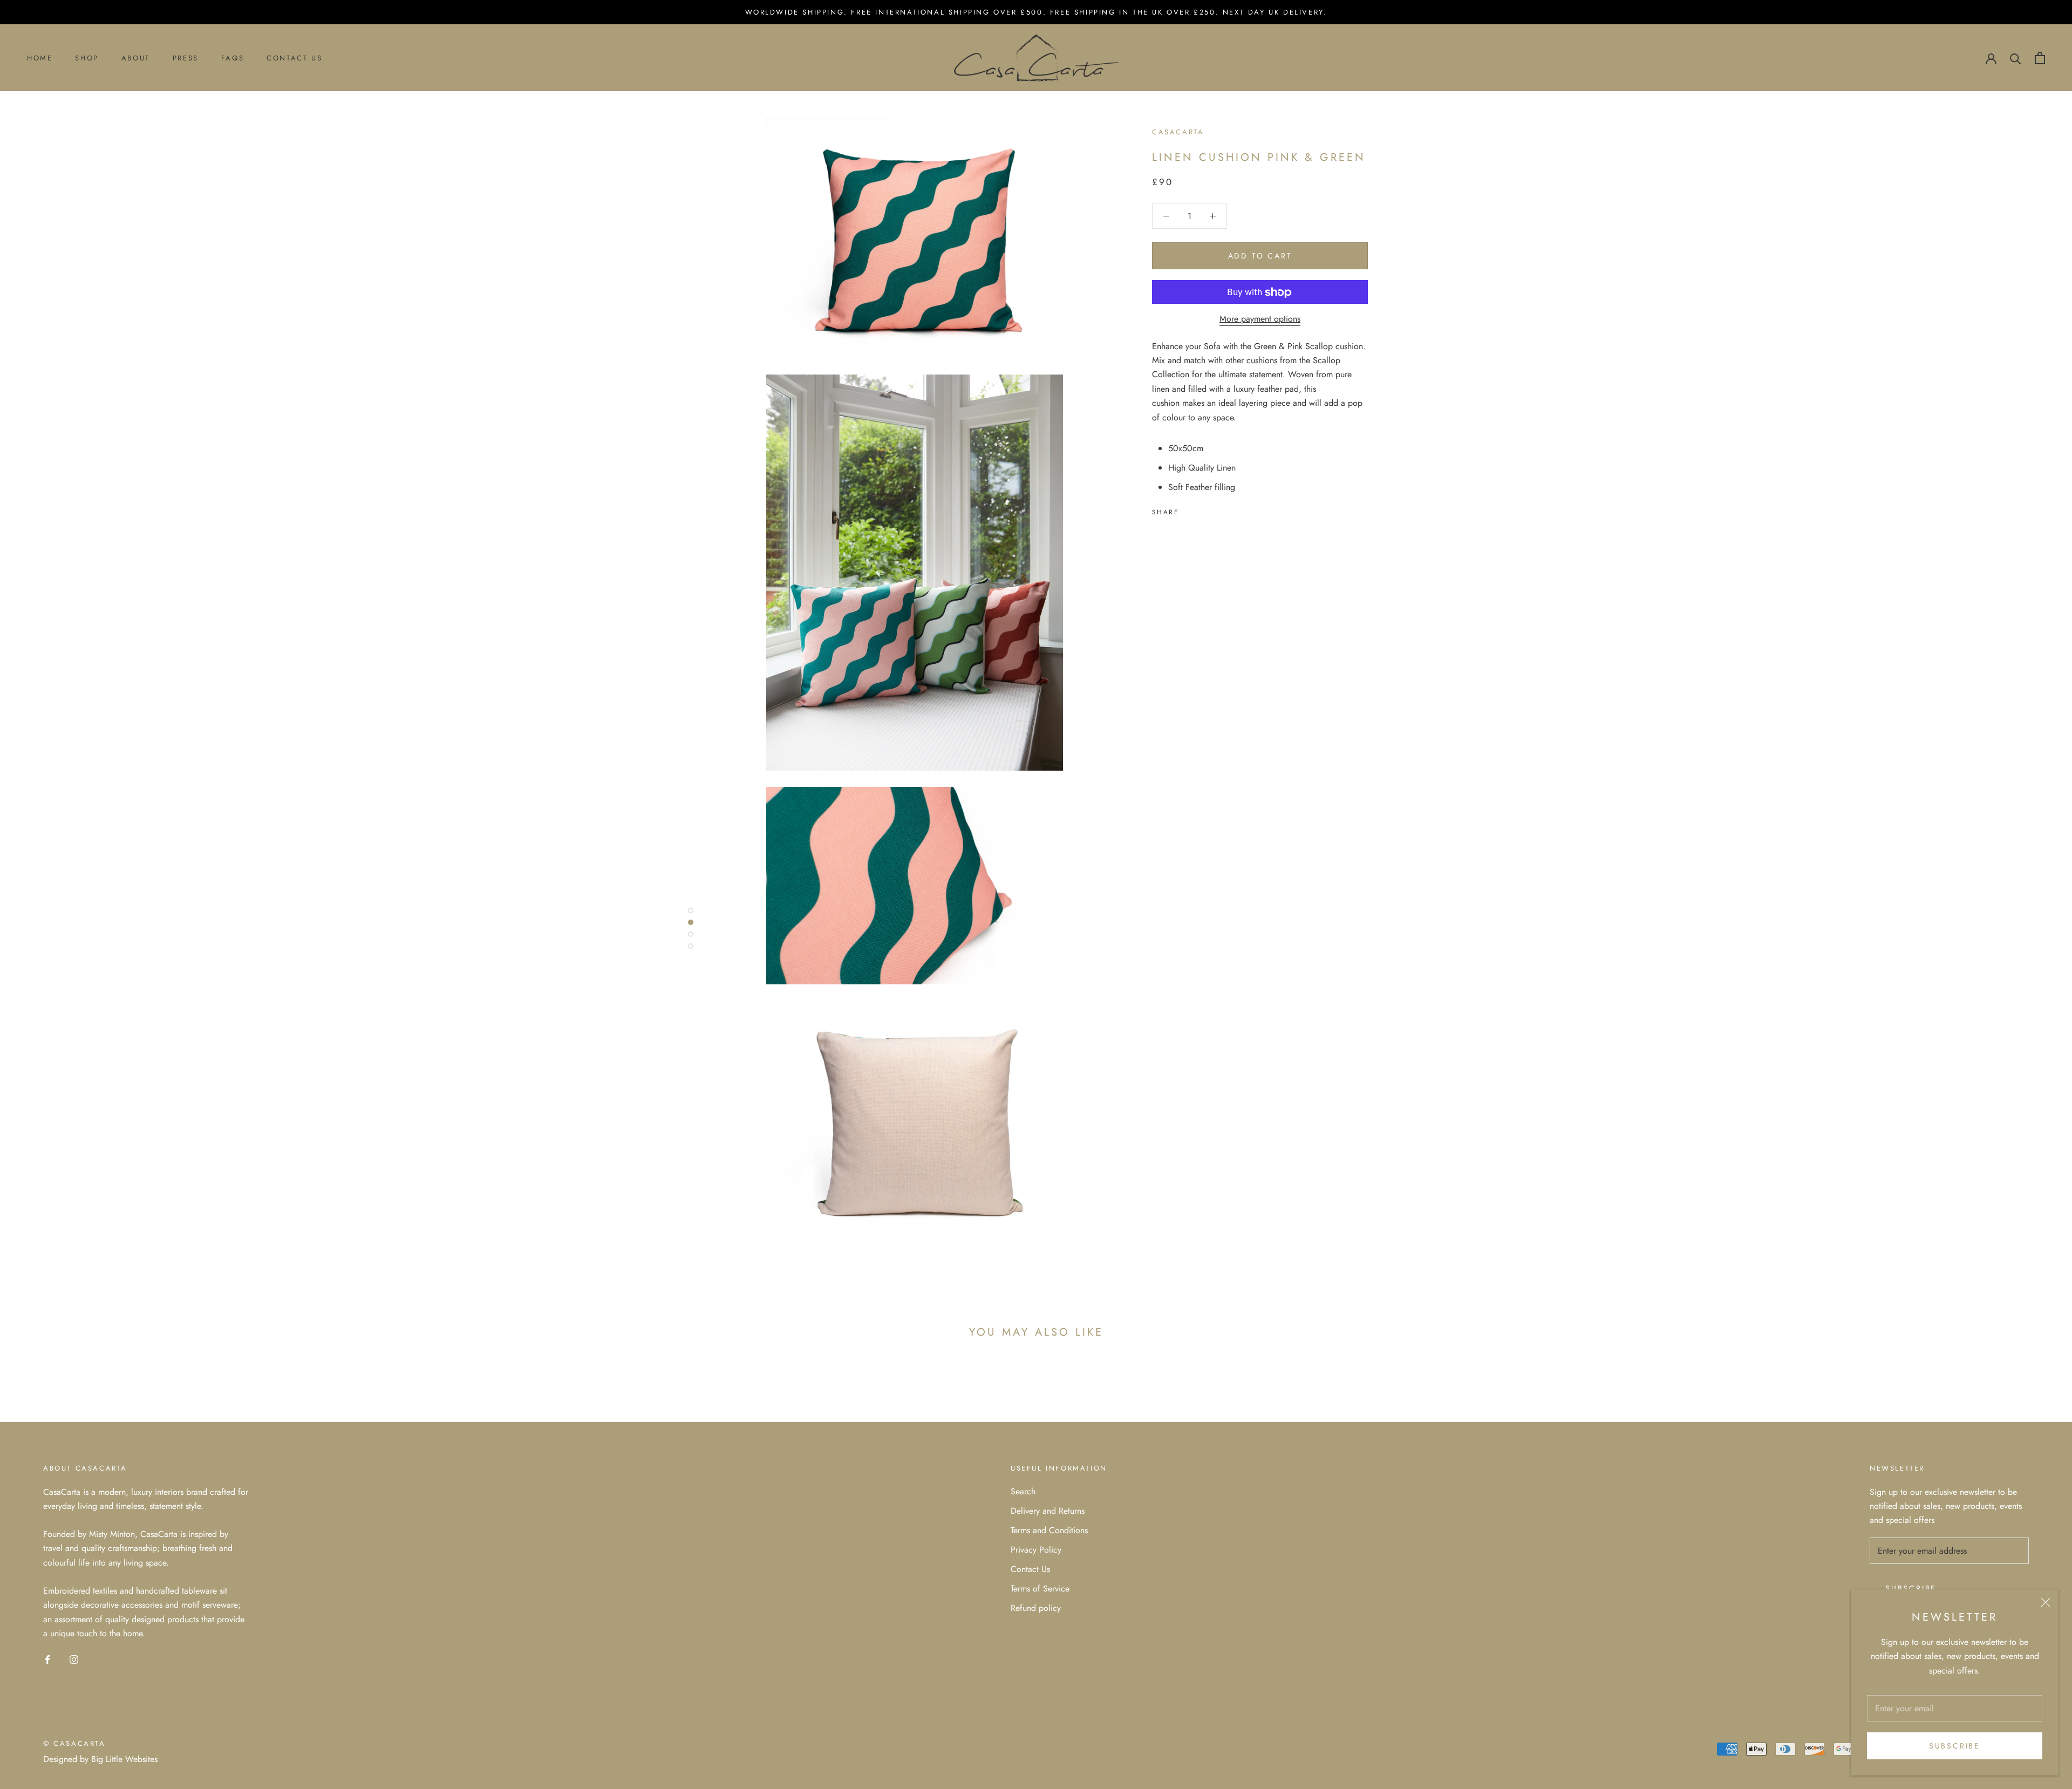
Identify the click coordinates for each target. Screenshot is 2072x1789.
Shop (87, 58)
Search (1023, 1491)
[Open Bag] (2040, 58)
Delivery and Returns (1048, 1511)
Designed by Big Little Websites (100, 1759)
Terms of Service (1040, 1589)
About (136, 58)
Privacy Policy (1036, 1550)
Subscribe (1955, 1746)
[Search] (2016, 58)
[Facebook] (1189, 510)
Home (40, 58)
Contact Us (294, 58)
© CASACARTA (74, 1743)
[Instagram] (74, 1658)
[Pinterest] (1217, 510)
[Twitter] (1203, 510)
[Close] (2046, 1602)
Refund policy (1036, 1608)
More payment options (1260, 319)
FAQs (233, 58)
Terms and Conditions (1049, 1530)
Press (186, 58)
